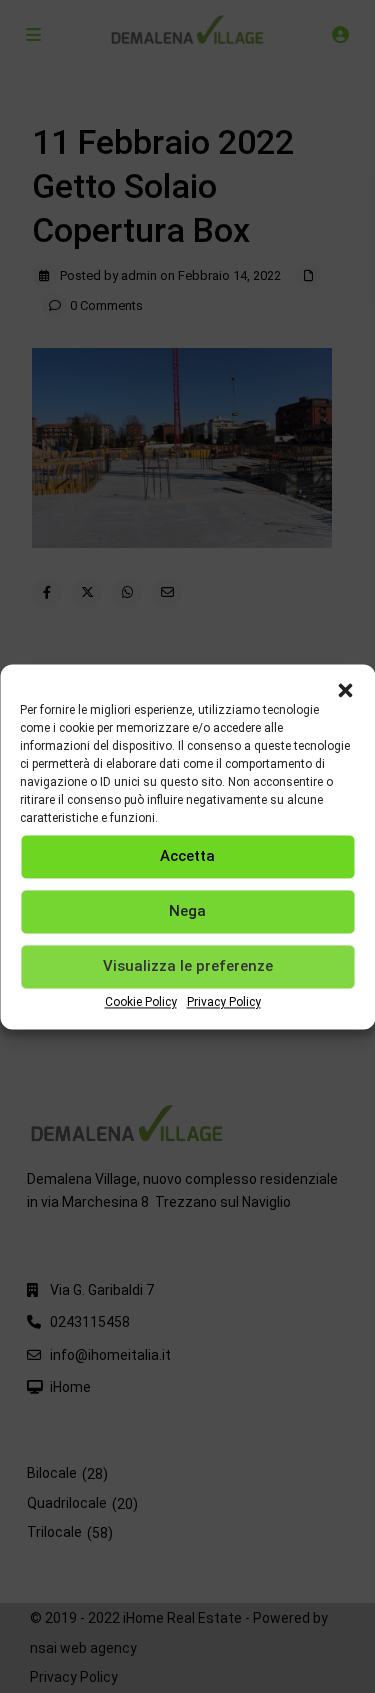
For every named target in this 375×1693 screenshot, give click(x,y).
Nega (187, 911)
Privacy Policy (224, 1002)
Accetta (187, 856)
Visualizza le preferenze (188, 966)
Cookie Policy (141, 1002)
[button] (345, 689)
